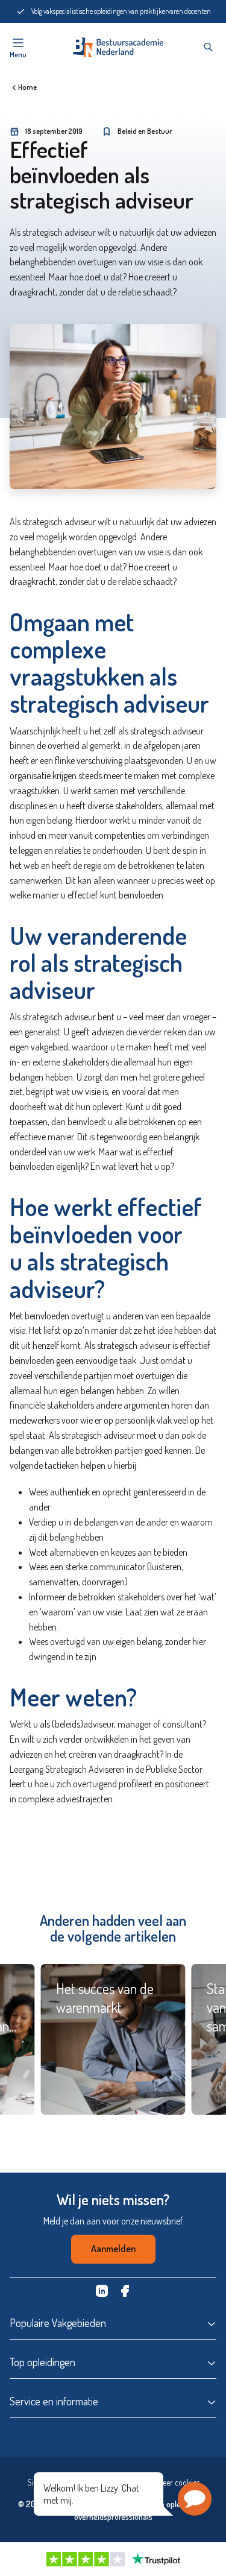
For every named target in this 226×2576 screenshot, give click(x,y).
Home (27, 87)
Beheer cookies (175, 2482)
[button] (195, 2499)
